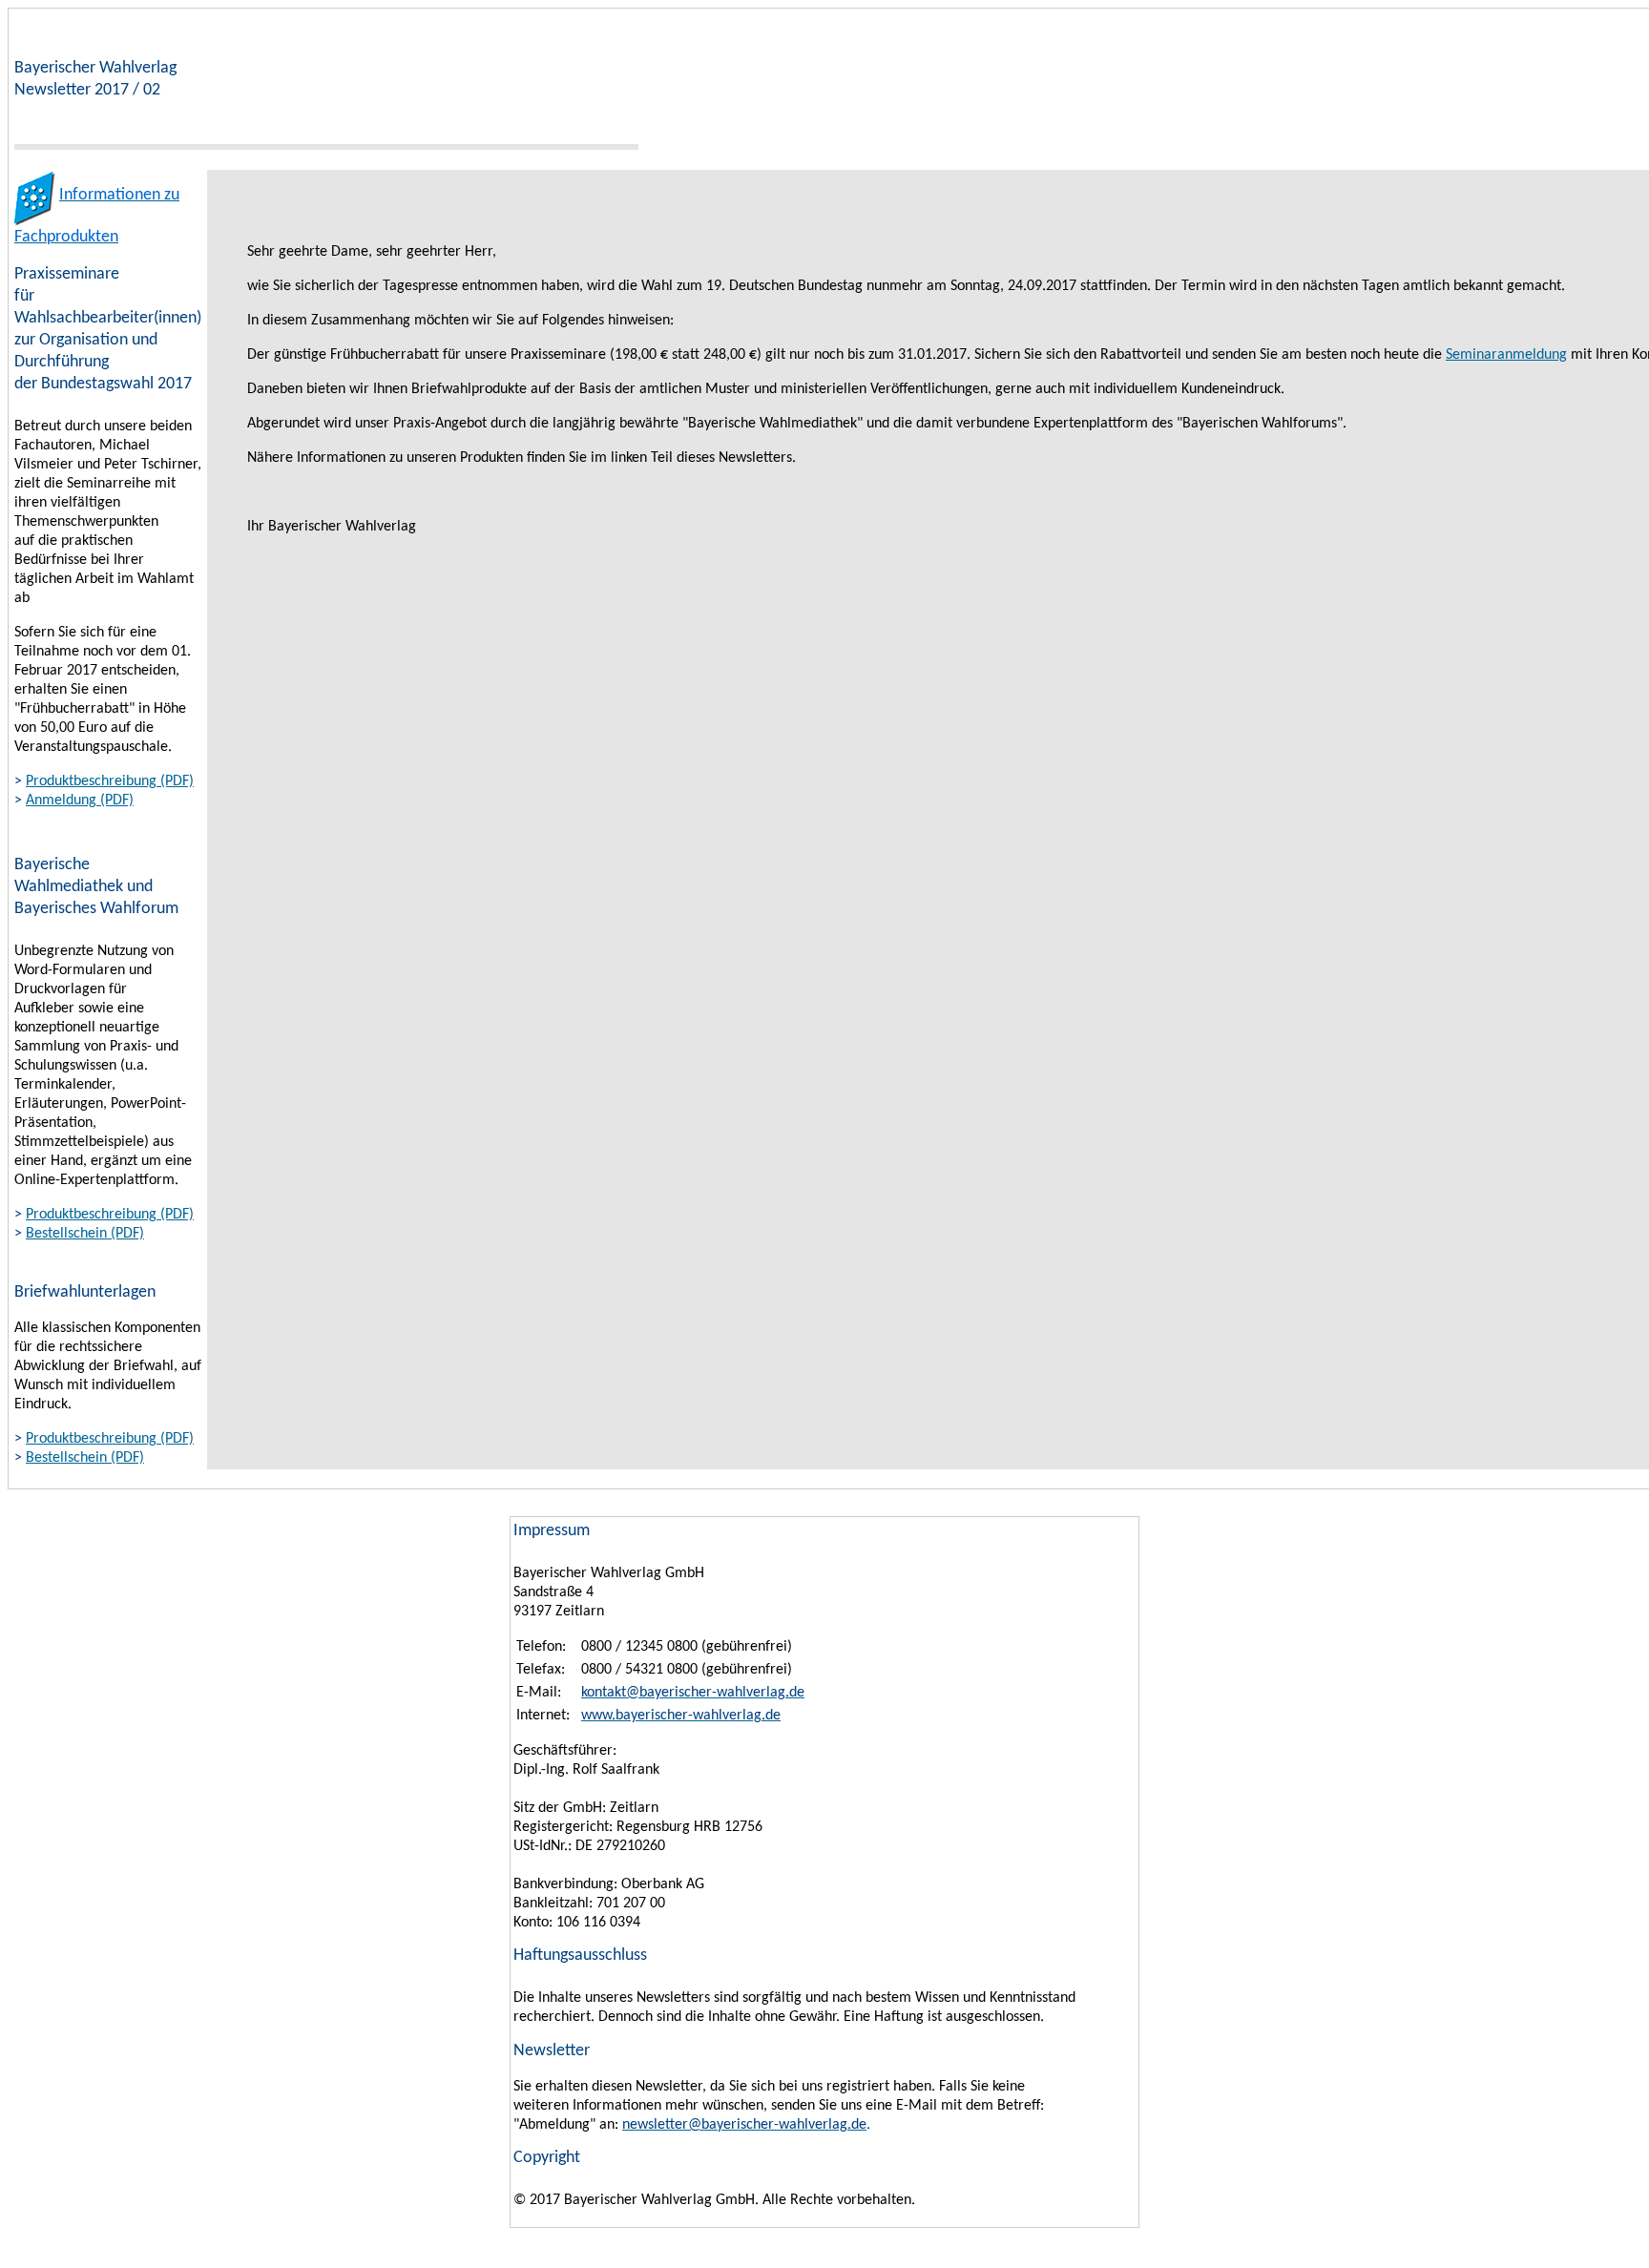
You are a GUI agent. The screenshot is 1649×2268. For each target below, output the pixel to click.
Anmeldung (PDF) (80, 801)
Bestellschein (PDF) (85, 1234)
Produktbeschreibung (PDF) (110, 781)
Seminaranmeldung (1506, 355)
